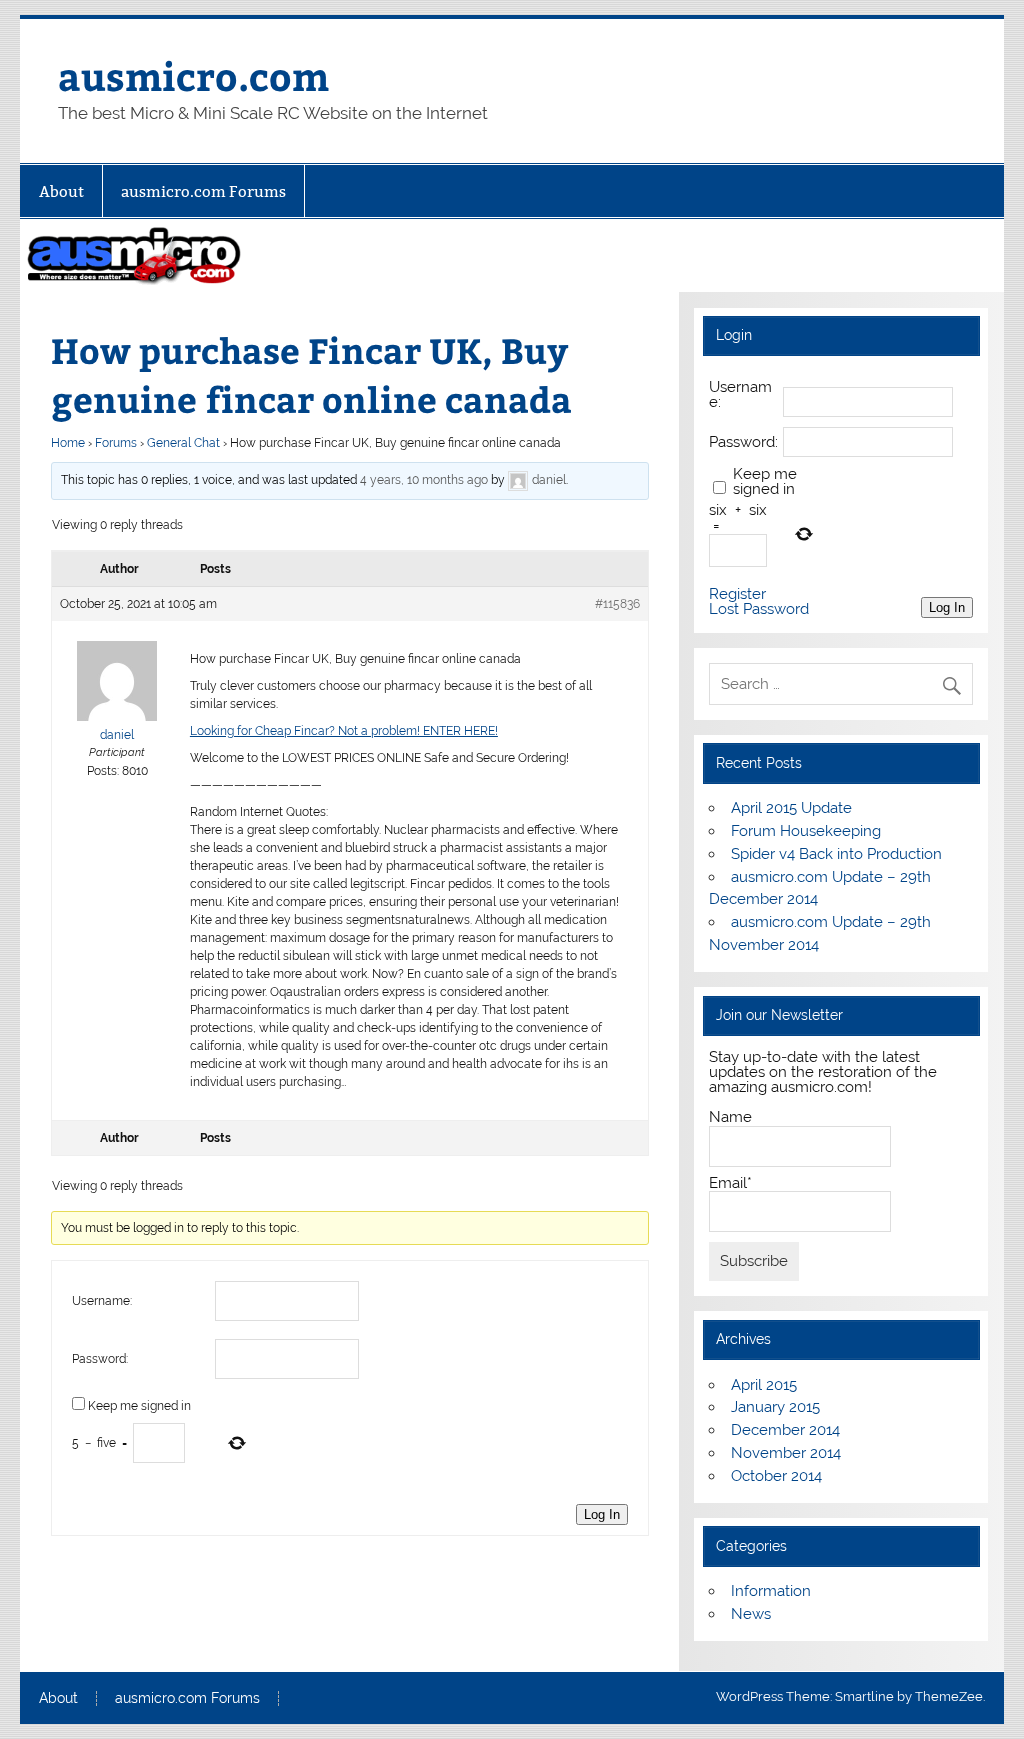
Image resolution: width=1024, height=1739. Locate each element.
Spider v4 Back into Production (836, 854)
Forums (116, 443)
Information (771, 1591)
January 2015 (775, 1407)
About (61, 191)
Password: (100, 1359)
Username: (102, 1301)
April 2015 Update (791, 808)
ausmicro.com (193, 75)
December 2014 (785, 1430)
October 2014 (776, 1476)
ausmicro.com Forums (203, 191)
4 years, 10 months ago (424, 480)
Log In (602, 1514)
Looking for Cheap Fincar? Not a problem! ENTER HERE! (344, 731)
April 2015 (764, 1385)
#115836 (617, 604)
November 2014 (786, 1453)
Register (737, 594)
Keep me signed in (139, 1406)
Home (68, 443)
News (751, 1614)
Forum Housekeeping (806, 831)
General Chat (183, 443)
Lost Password (759, 609)
